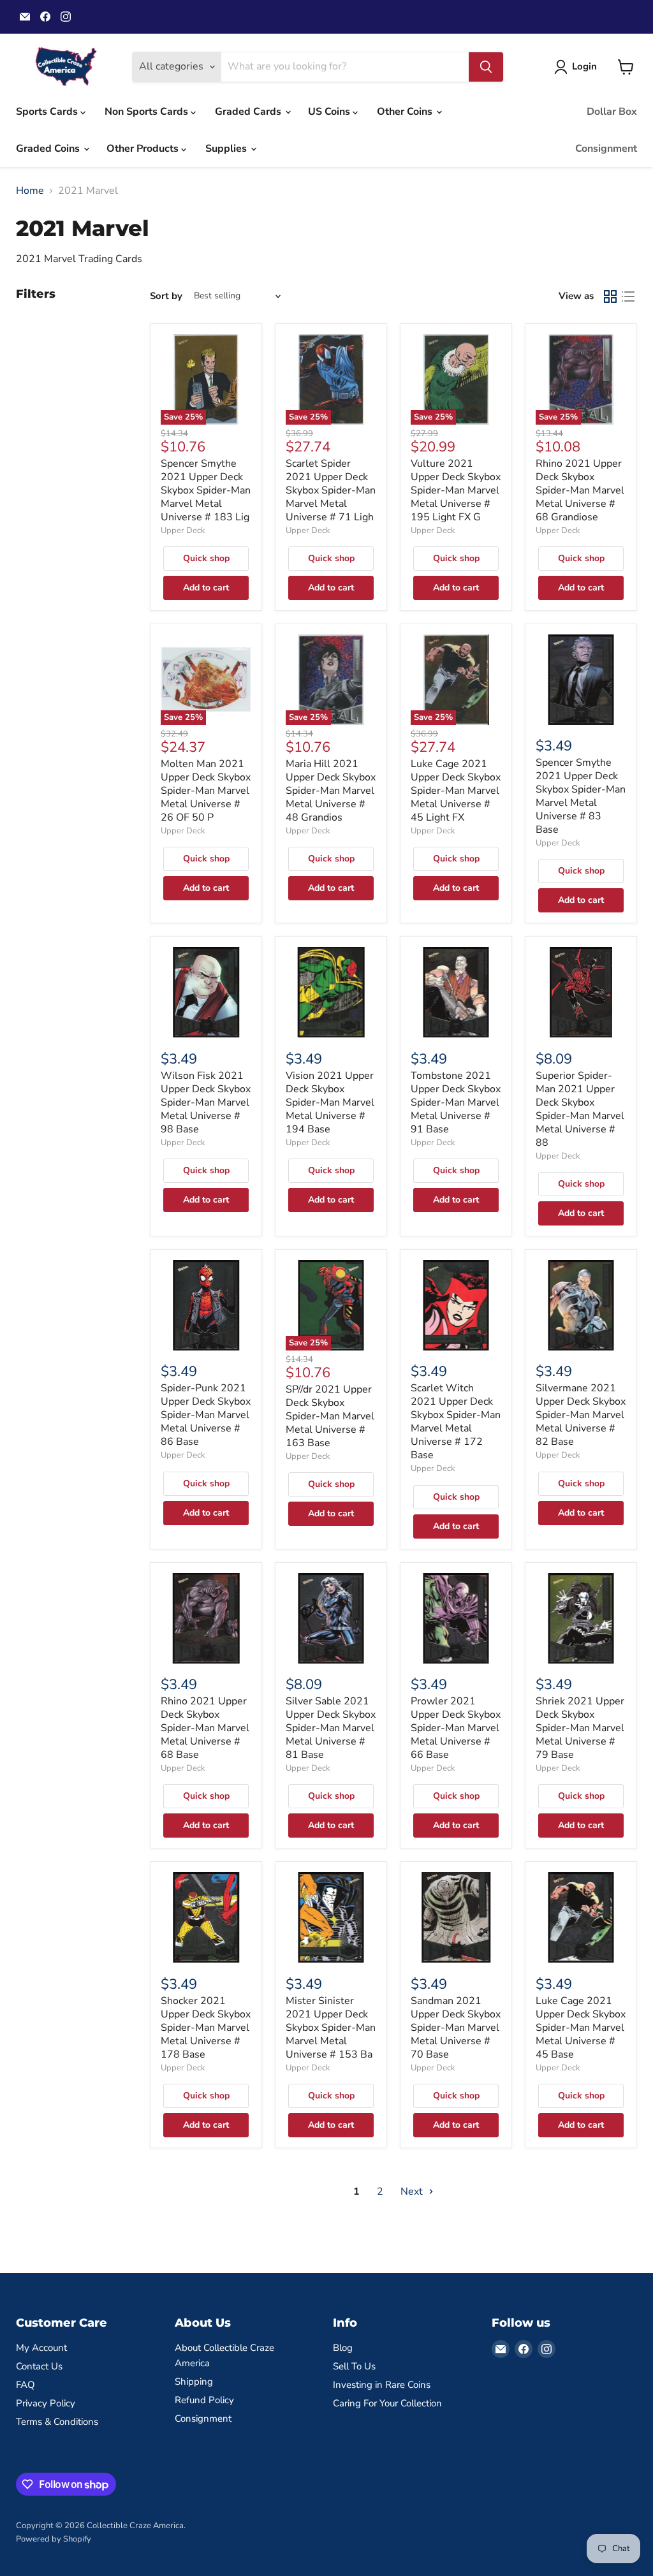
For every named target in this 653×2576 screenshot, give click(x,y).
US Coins (330, 112)
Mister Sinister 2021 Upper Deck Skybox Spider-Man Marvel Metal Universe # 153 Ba (331, 2028)
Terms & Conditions (57, 2422)
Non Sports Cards (148, 112)
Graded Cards (249, 112)
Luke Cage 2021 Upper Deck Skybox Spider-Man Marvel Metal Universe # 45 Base (581, 2028)
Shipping (194, 2382)
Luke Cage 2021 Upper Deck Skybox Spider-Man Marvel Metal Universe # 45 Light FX (456, 791)
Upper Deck (183, 531)
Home (30, 191)
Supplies (227, 149)
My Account (41, 2348)
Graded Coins (49, 149)
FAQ (26, 2385)
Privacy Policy (46, 2403)
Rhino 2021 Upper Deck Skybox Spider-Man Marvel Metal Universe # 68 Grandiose (580, 490)
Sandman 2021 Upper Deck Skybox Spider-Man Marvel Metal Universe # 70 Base (456, 2028)
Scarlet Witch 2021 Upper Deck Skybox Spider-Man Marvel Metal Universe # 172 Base (456, 1422)
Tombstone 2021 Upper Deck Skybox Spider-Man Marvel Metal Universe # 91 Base (456, 1102)
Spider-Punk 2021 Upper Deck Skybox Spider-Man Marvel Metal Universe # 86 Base (206, 1415)
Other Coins (406, 112)
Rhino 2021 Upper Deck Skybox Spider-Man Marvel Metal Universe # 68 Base (205, 1728)
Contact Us (39, 2366)
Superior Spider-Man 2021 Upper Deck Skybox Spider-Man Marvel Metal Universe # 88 (580, 1109)
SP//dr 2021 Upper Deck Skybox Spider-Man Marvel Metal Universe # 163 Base (330, 1416)
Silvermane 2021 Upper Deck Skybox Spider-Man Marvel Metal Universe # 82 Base (581, 1415)
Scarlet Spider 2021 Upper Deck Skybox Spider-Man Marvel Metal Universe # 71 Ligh (331, 490)
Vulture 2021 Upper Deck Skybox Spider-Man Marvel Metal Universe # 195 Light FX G (456, 490)
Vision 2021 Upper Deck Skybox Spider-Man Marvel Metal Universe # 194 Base (330, 1102)
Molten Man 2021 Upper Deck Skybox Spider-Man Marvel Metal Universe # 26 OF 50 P (206, 791)
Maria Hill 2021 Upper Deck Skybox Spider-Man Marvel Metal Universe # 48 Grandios (331, 791)
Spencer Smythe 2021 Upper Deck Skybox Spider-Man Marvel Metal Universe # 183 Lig (206, 490)
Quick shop (206, 558)
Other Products (144, 149)
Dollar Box (612, 112)
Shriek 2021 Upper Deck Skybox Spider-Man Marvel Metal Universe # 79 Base (580, 1728)
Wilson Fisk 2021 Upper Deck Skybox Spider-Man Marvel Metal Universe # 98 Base (206, 1102)
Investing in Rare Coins (382, 2385)
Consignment (606, 149)
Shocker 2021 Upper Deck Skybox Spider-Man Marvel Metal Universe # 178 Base (206, 2028)
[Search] (486, 67)
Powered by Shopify (54, 2539)
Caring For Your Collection (387, 2403)
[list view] (628, 296)
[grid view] (610, 296)
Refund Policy (204, 2400)
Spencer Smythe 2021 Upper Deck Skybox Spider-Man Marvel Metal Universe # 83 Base (581, 796)
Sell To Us (354, 2366)
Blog (343, 2348)
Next (413, 2192)
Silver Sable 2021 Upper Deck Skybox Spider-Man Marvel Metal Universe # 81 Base (331, 1728)
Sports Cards (48, 112)
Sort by (166, 296)
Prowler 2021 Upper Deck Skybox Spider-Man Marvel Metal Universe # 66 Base (456, 1728)
